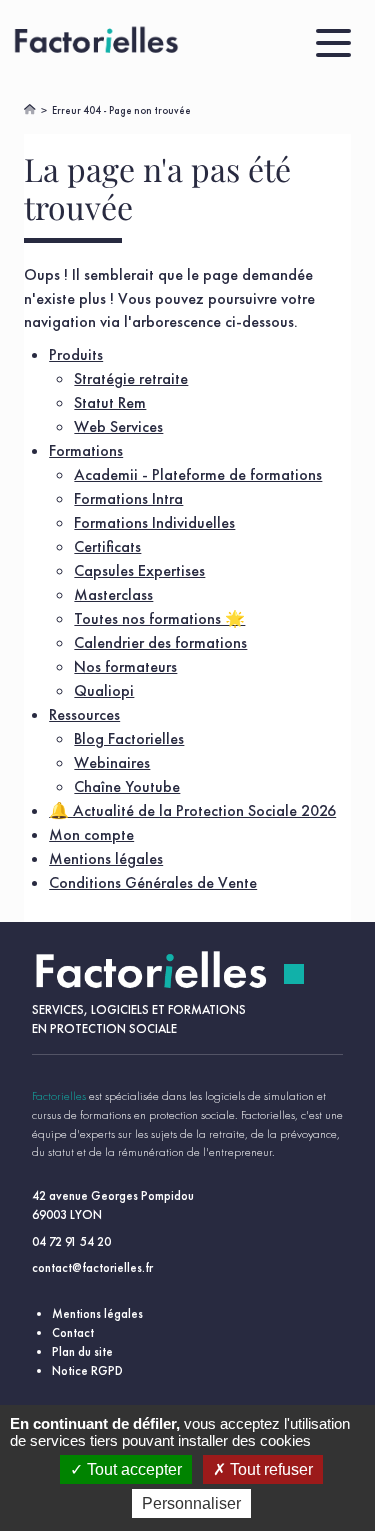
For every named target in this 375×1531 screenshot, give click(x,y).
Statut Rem (110, 402)
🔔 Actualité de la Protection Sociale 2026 (192, 810)
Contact (73, 1332)
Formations (86, 450)
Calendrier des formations (160, 642)
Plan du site (82, 1351)
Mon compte (91, 834)
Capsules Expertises (139, 570)
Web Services (118, 426)
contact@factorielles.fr (92, 1267)
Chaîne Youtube (127, 786)
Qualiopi (104, 690)
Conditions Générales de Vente (153, 882)
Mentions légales (106, 858)
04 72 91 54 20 (71, 1241)
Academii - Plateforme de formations (198, 474)
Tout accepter (132, 1469)
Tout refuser (269, 1469)
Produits (76, 354)
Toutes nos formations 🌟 (159, 618)
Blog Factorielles (129, 738)
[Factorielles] (99, 42)
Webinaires (112, 762)
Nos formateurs (125, 666)
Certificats (107, 546)
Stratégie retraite (131, 378)
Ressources (84, 714)
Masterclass (113, 594)
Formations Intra (128, 498)
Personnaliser (191, 1503)
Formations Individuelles (154, 522)
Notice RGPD (87, 1370)
